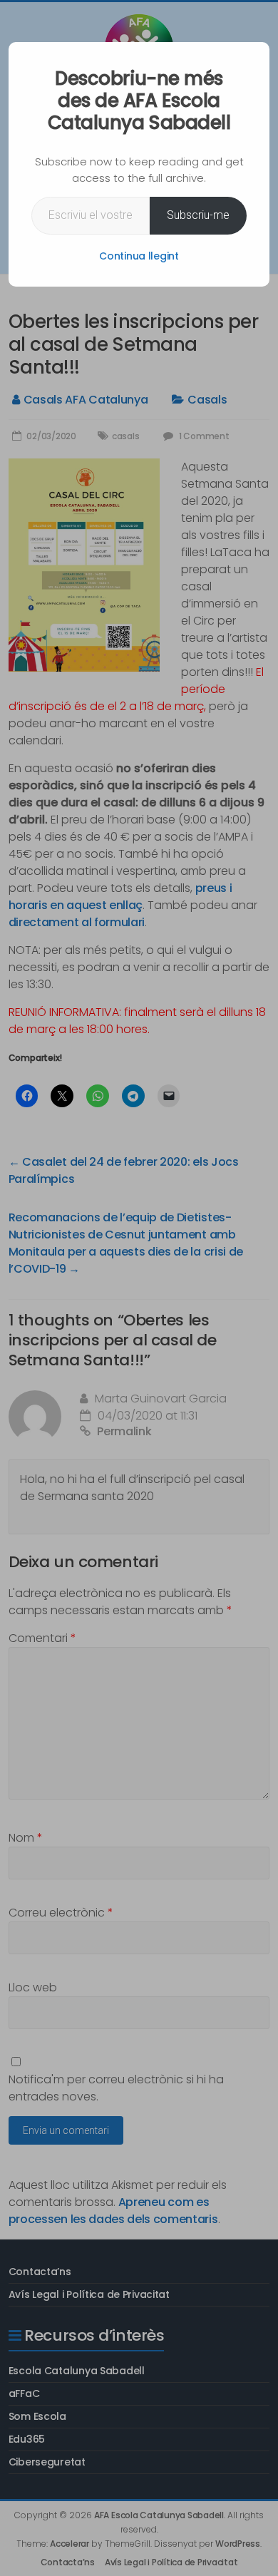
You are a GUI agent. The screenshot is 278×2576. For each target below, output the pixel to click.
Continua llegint (139, 256)
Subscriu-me (198, 215)
